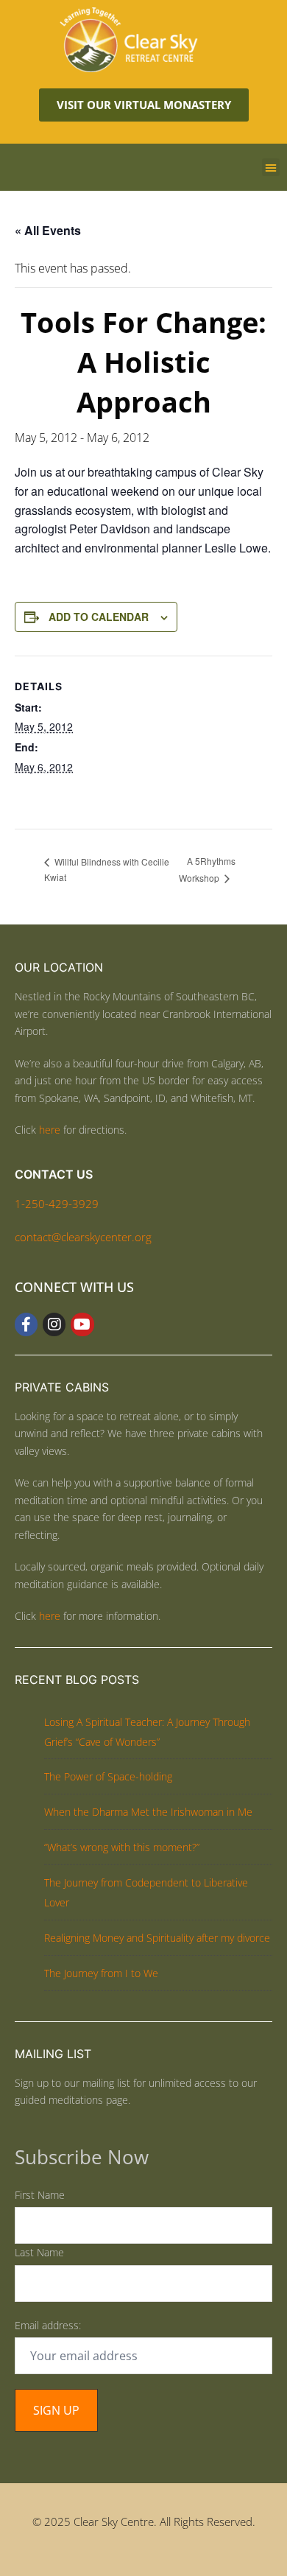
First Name (40, 2195)
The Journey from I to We (101, 1973)
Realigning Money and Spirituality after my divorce (157, 1938)
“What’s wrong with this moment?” (122, 1847)
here (50, 1130)
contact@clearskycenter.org (83, 1237)
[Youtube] (82, 1324)
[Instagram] (54, 1324)
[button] (271, 167)
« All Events (48, 230)
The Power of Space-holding (108, 1776)
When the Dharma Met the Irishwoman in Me (148, 1812)
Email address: (48, 2325)
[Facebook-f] (26, 1324)
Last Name (39, 2252)
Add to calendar (99, 617)
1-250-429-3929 (57, 1204)
